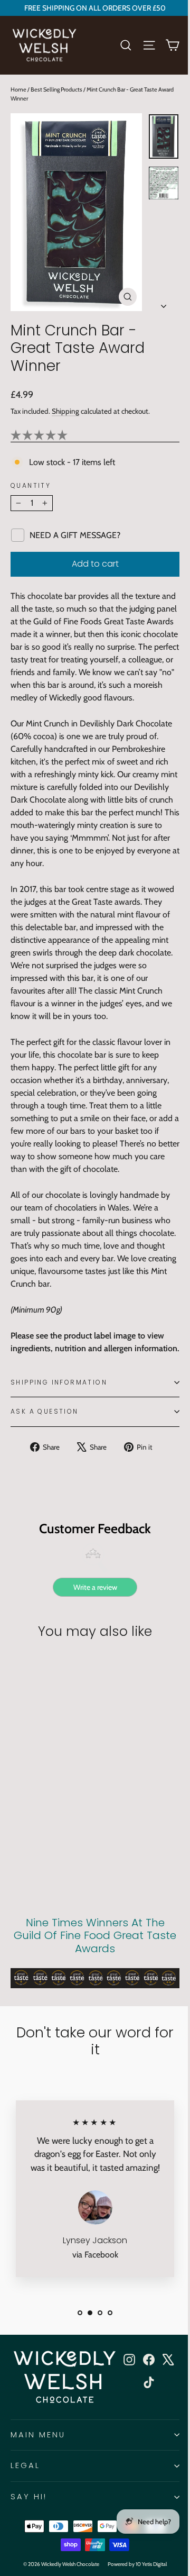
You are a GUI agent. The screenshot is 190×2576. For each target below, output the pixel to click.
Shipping (65, 411)
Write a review (95, 1587)
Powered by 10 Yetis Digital (137, 2564)
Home (18, 89)
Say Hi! (29, 2497)
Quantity (31, 486)
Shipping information (59, 1382)
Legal (25, 2465)
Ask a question (45, 1411)
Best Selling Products (56, 89)
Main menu (38, 2435)
